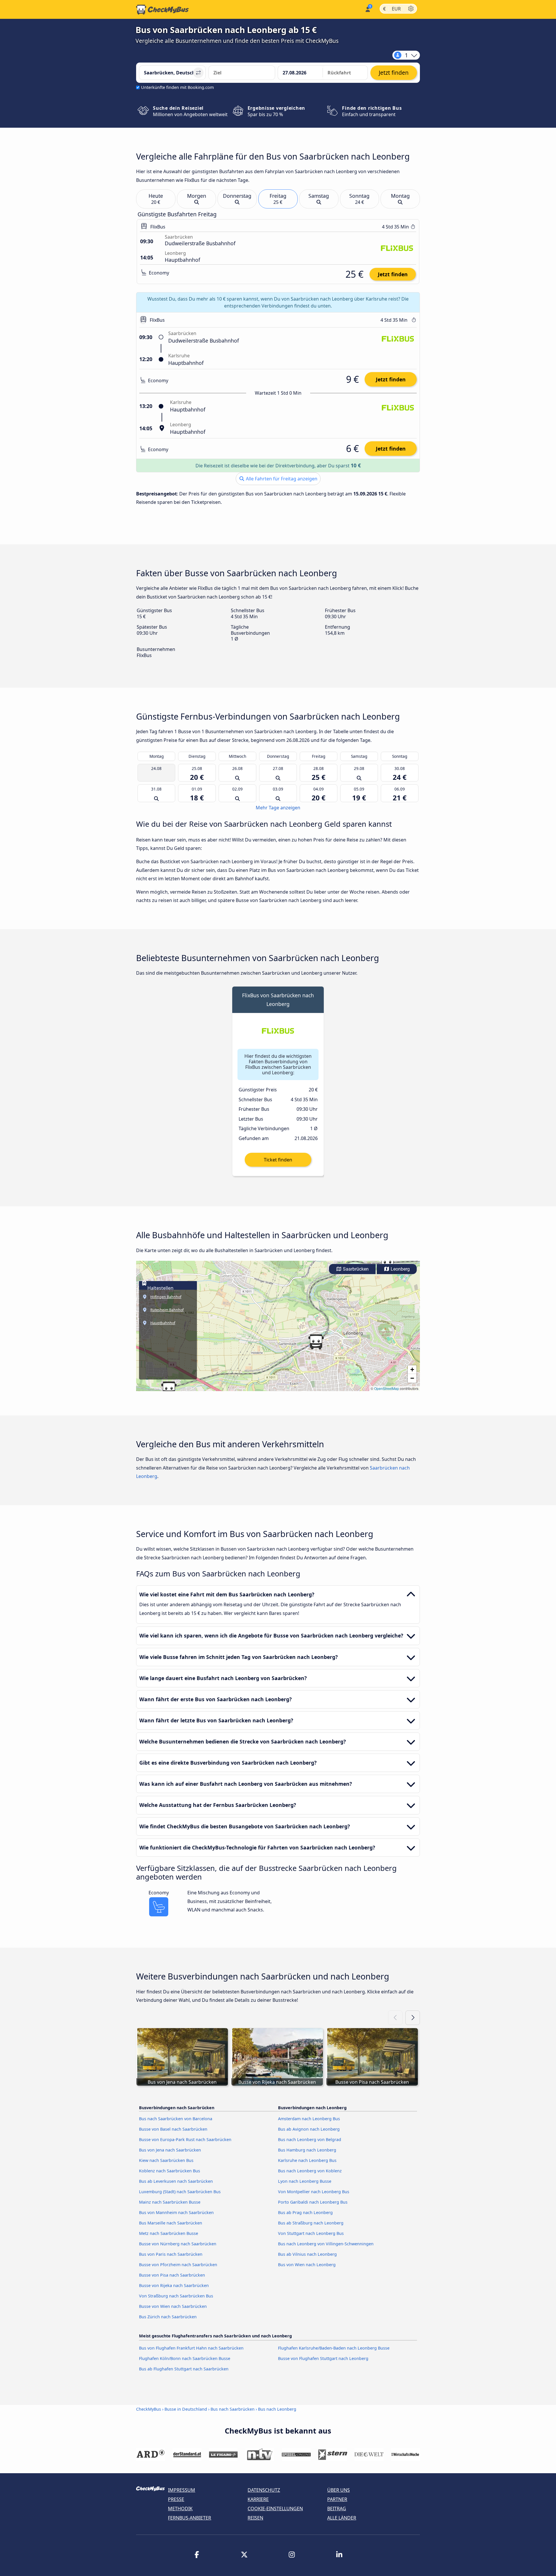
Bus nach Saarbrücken (233, 2409)
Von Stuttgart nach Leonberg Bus (311, 2233)
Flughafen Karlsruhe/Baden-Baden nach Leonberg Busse (334, 2348)
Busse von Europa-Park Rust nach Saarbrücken (185, 2139)
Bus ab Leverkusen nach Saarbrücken (176, 2181)
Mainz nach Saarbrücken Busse (170, 2202)
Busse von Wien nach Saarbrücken (173, 2306)
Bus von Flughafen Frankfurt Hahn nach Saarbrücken (191, 2348)
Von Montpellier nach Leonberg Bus (314, 2192)
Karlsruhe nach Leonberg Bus (307, 2160)
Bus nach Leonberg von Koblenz (310, 2171)
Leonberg (400, 1269)
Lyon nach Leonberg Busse (305, 2181)
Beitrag (337, 2509)
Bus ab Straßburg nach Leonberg (311, 2223)
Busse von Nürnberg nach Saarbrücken (178, 2244)
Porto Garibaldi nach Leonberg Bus (313, 2202)
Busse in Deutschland (186, 2409)
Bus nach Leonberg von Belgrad (310, 2139)
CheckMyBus (149, 2409)
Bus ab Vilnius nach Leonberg (307, 2254)
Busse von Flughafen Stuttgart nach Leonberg (323, 2358)
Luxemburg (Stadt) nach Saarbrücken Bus (180, 2192)
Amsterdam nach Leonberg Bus (309, 2119)
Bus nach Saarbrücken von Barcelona (176, 2119)
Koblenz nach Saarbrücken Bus (170, 2171)
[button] (387, 1263)
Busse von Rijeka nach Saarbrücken (174, 2285)
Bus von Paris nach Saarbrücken (171, 2254)
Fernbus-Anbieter (190, 2518)
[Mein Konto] (367, 9)
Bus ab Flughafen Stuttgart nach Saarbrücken (184, 2369)
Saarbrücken (355, 1269)
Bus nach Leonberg (277, 2409)
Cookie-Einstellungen (275, 2509)
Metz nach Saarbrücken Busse (169, 2233)
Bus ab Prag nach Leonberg (305, 2212)
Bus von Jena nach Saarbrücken (170, 2150)
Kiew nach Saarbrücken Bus (166, 2160)
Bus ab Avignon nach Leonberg (309, 2129)
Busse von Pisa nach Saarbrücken (172, 2275)
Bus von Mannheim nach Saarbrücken (176, 2212)
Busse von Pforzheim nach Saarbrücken (178, 2265)
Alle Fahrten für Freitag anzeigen (281, 479)
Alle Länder (342, 2518)
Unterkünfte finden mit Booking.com (177, 87)
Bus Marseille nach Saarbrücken (171, 2223)
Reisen (255, 2518)
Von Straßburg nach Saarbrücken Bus (176, 2296)
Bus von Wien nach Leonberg (307, 2265)
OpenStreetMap (387, 1388)
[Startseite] (162, 10)
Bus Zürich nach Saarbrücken (168, 2317)
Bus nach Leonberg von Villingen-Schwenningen (326, 2244)
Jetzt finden (393, 274)
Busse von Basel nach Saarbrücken (173, 2129)
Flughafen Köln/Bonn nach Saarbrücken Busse (185, 2358)
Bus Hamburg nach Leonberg (307, 2150)
